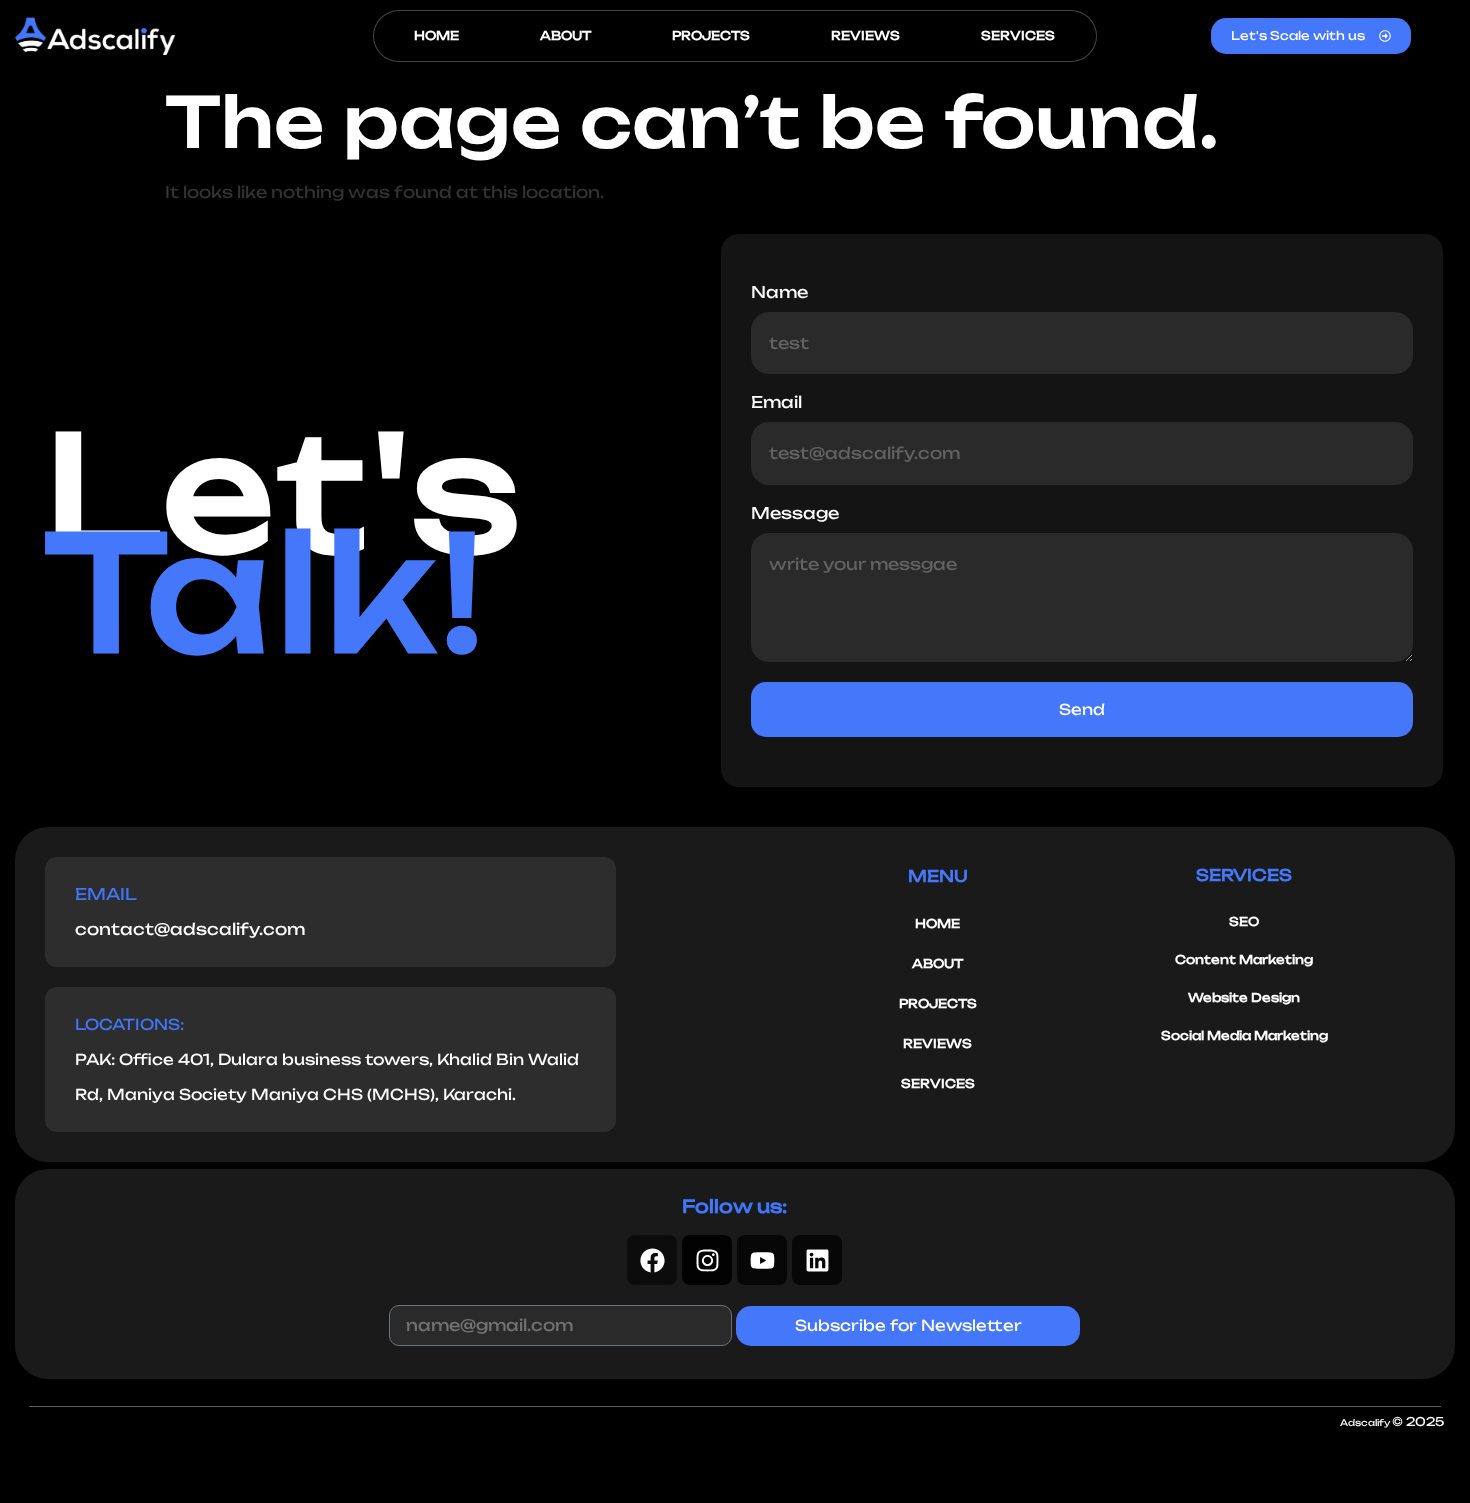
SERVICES (1018, 35)
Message (795, 514)
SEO (1244, 921)
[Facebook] (652, 1260)
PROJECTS (711, 35)
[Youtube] (762, 1260)
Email (776, 403)
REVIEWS (865, 35)
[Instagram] (707, 1260)
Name (779, 293)
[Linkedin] (817, 1260)
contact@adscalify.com (190, 929)
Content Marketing (1244, 959)
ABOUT (565, 35)
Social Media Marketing (1244, 1035)
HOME (436, 35)
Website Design (1244, 997)
